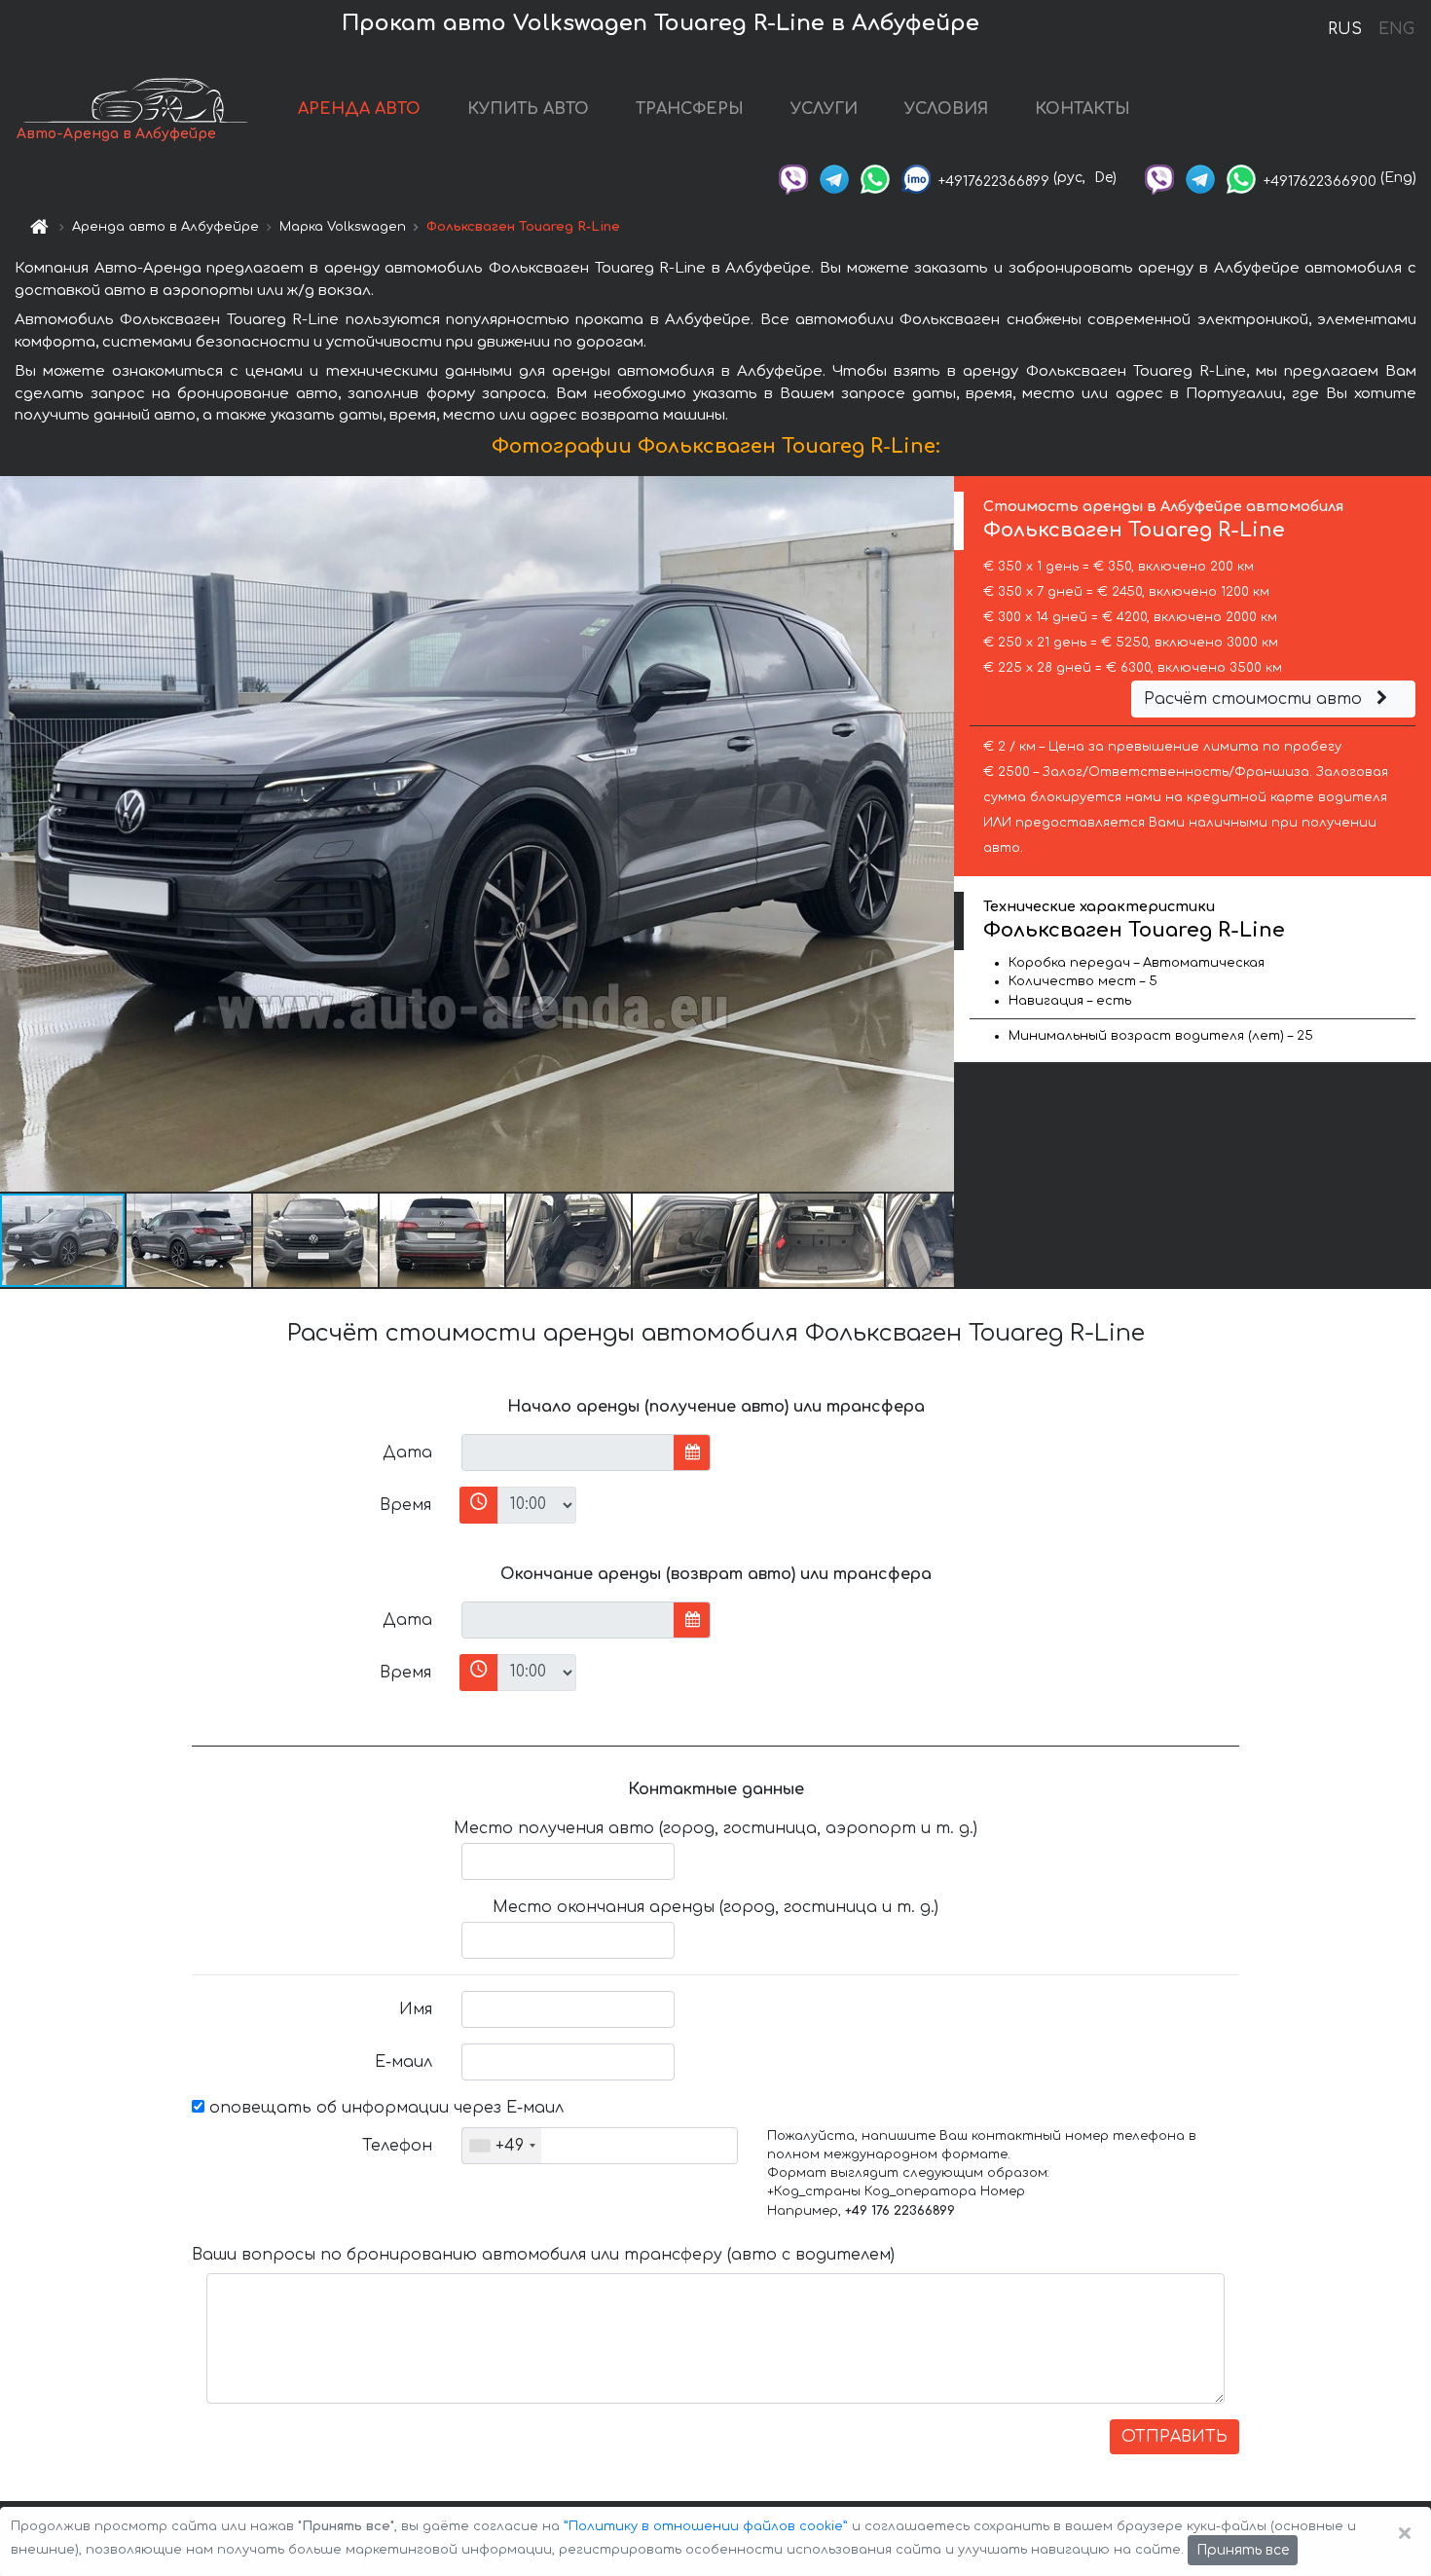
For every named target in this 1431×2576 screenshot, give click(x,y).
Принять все (1243, 2550)
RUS (1345, 29)
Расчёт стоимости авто (1255, 699)
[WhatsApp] (875, 178)
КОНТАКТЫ (1082, 109)
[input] (568, 1453)
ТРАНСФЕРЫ (690, 109)
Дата (407, 1453)
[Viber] (793, 178)
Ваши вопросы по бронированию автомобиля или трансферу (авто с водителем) (543, 2255)
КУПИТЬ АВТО (528, 109)
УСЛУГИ (824, 109)
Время (405, 1505)
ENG (1396, 29)
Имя (416, 2009)
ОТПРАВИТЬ (1174, 2437)
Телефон (397, 2146)
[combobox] (502, 2146)
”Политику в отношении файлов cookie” (706, 2526)
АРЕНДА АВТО (359, 109)
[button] (190, 1240)
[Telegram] (834, 178)
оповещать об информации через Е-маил (384, 2108)
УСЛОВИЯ (946, 109)
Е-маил (404, 2062)
